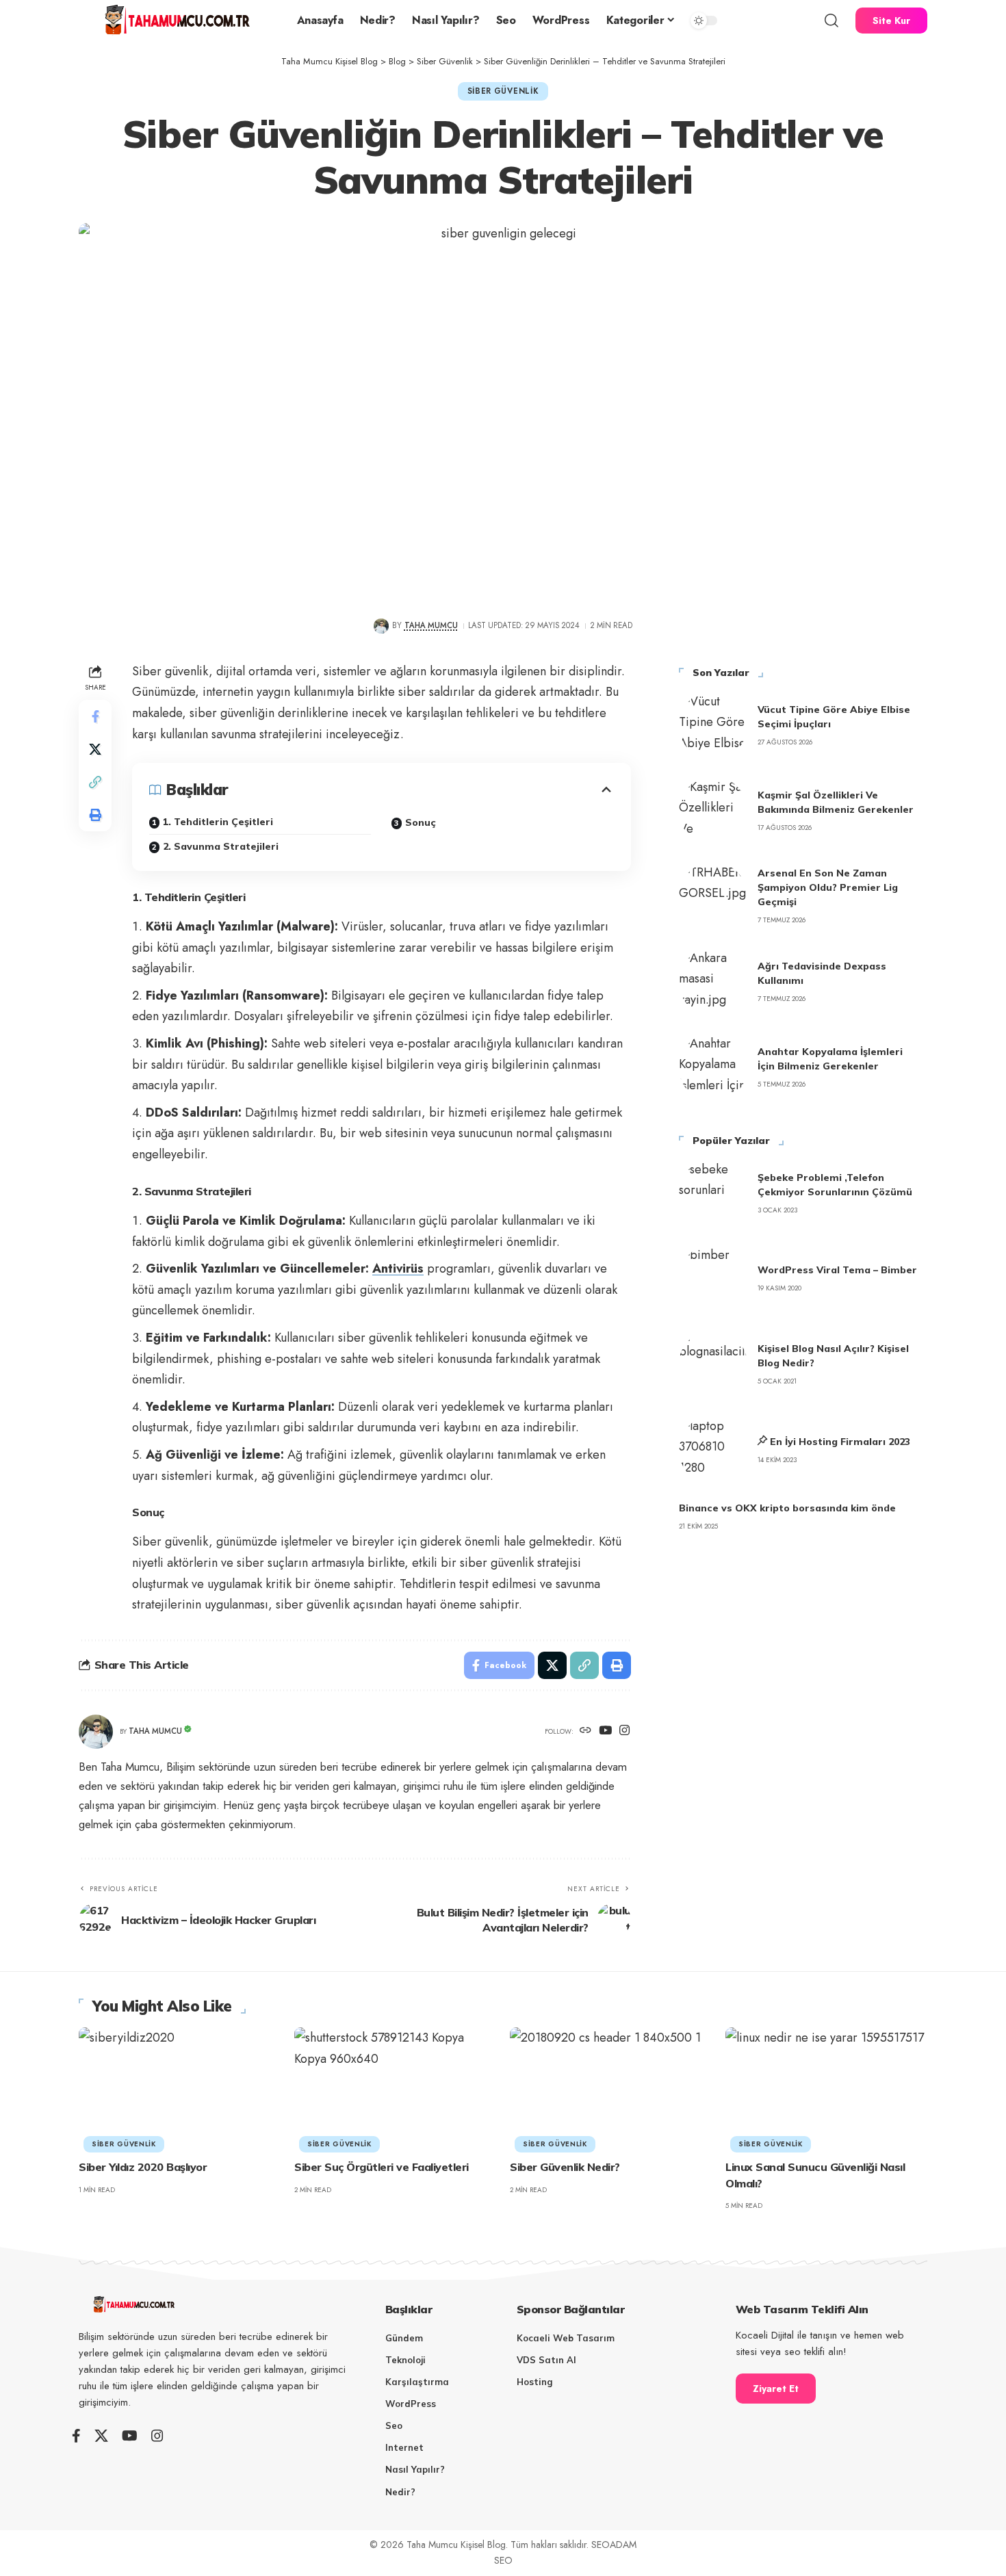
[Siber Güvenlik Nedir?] (611, 2088)
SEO (503, 2560)
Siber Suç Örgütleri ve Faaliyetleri (382, 2167)
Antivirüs (398, 1269)
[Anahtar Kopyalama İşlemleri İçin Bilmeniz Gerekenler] (713, 1067)
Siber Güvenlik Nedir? (565, 2167)
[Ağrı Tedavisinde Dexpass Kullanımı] (713, 982)
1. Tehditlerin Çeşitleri (218, 822)
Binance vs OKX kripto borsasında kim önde (787, 1508)
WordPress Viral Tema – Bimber (837, 1270)
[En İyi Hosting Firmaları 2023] (713, 1450)
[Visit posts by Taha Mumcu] (381, 626)
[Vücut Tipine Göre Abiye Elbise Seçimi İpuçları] (713, 725)
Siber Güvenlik (503, 91)
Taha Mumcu (431, 625)
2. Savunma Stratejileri (221, 846)
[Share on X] (95, 749)
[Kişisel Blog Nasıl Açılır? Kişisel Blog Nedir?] (713, 1364)
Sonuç (421, 822)
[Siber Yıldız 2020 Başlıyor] (180, 2088)
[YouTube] (605, 1731)
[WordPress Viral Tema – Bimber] (713, 1279)
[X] (101, 2436)
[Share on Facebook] (95, 716)
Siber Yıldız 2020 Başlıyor (143, 2167)
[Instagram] (624, 1731)
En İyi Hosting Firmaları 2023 (840, 1442)
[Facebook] (76, 2436)
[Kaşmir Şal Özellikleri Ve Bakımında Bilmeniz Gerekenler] (713, 811)
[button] (831, 21)
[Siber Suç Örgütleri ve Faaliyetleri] (395, 2088)
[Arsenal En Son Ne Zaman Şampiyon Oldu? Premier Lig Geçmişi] (713, 896)
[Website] (585, 1731)
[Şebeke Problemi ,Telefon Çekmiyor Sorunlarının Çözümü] (713, 1193)
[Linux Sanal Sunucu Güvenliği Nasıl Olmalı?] (826, 2088)
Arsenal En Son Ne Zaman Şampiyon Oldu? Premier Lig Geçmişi (828, 887)
